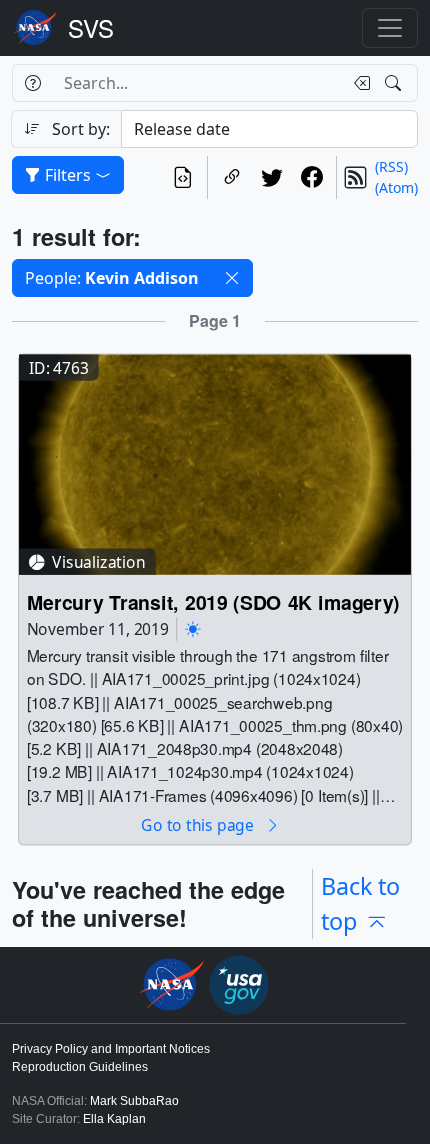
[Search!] (395, 83)
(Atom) (396, 187)
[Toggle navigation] (390, 28)
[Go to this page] (215, 462)
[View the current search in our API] (183, 177)
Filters (68, 175)
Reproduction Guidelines (80, 1067)
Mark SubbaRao (134, 1101)
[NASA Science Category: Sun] (193, 628)
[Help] (32, 83)
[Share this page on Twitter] (272, 177)
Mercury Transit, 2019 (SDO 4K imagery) (213, 601)
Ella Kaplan (114, 1119)
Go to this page (199, 824)
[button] (232, 278)
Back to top (360, 903)
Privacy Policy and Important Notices (111, 1049)
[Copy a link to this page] (232, 177)
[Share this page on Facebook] (312, 177)
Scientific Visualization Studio (91, 28)
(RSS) (391, 166)
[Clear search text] (358, 83)
